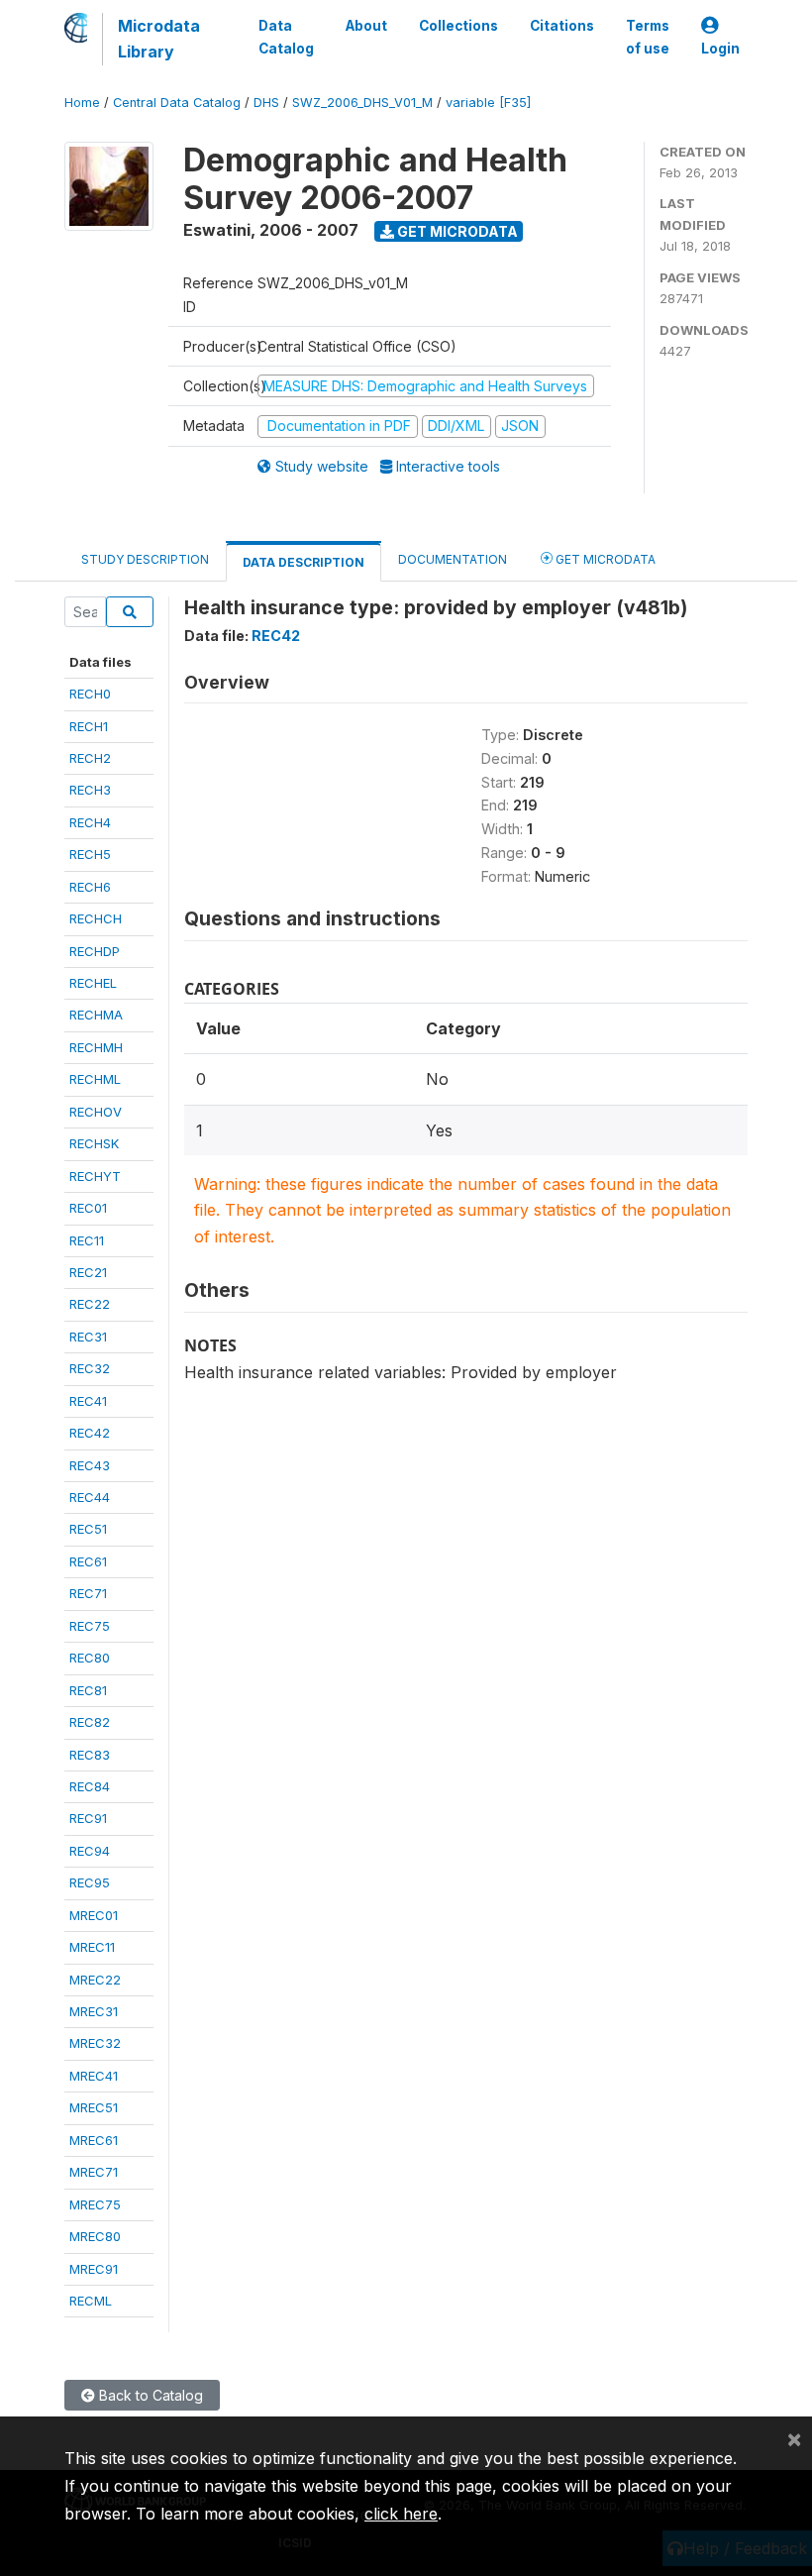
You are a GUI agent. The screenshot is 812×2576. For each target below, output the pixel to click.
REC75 (90, 1626)
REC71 (88, 1593)
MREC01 (94, 1915)
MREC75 (95, 2204)
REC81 (88, 1690)
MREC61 (94, 2140)
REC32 (90, 1368)
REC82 (90, 1722)
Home (82, 103)
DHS (266, 103)
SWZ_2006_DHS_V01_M (362, 103)
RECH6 (90, 887)
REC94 (90, 1851)
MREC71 (94, 2172)
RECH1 (89, 726)
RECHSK (94, 1143)
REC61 (88, 1561)
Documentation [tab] (453, 559)
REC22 (90, 1304)
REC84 (90, 1786)
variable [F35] (488, 103)
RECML (91, 2301)
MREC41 (94, 2076)
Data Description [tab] (304, 562)
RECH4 (90, 822)
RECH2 (90, 758)
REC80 (90, 1658)
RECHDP (95, 951)
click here (401, 2514)
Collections (458, 26)
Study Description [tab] (145, 559)
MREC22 (95, 1980)
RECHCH (96, 918)
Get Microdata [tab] (604, 559)
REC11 (87, 1240)
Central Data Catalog (177, 103)
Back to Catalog (149, 2395)
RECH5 (90, 854)
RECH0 (90, 694)
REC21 (88, 1272)
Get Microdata (456, 231)
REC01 (88, 1208)
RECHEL (93, 983)
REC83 (90, 1755)
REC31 (88, 1337)
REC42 (90, 1433)
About (366, 26)
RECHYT (95, 1176)
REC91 (88, 1818)
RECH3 (90, 790)
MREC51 (94, 2107)
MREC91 (94, 2269)
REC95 (90, 1882)
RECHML (95, 1079)
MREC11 (92, 1947)
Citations (562, 26)
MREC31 (94, 2011)
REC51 (88, 1529)
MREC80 (95, 2236)
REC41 (88, 1401)
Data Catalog (286, 37)
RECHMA (96, 1015)
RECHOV (96, 1112)
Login (720, 49)
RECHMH (96, 1047)
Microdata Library (159, 39)
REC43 (90, 1465)
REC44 (90, 1497)
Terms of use (648, 37)
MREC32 (95, 2043)
